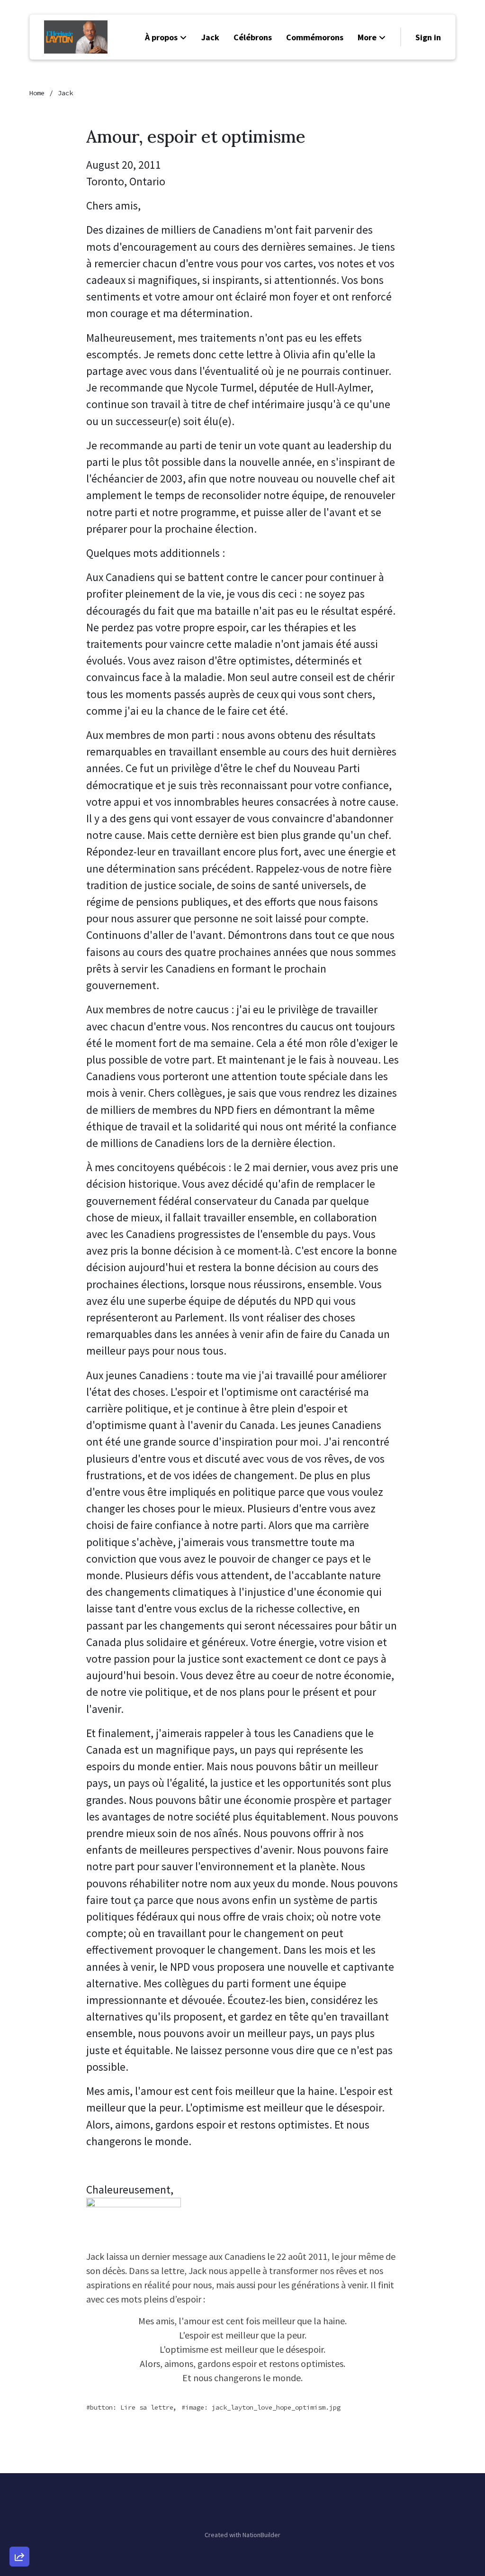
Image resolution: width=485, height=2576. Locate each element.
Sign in (428, 37)
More (367, 37)
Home (37, 93)
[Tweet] (19, 2480)
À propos (161, 37)
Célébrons (253, 37)
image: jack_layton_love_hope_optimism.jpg (263, 2407)
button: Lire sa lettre (132, 2407)
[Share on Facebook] (19, 2507)
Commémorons (315, 37)
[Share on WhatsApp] (19, 2534)
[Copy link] (19, 2426)
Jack (210, 37)
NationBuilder (261, 2535)
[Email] (19, 2453)
